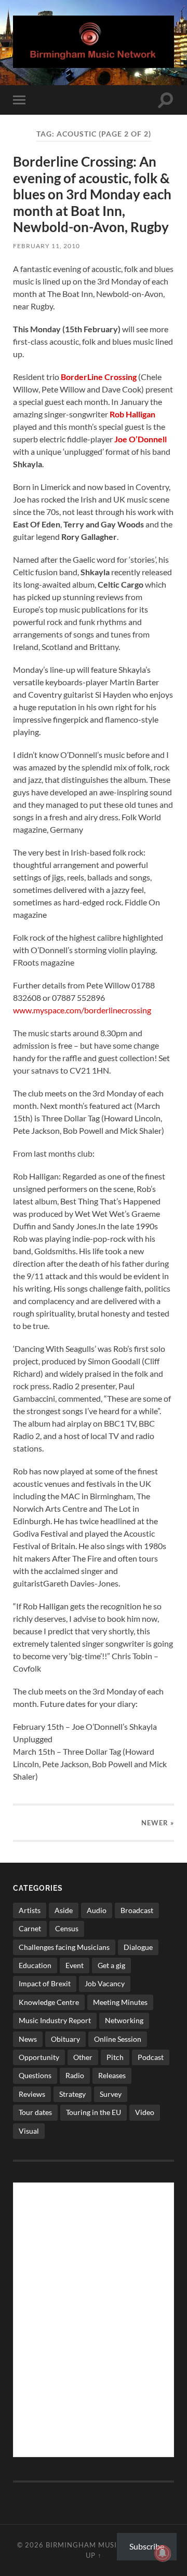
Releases (112, 2075)
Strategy (72, 2094)
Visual (29, 2131)
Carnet (30, 1928)
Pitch (115, 2057)
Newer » (158, 1823)
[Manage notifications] (163, 2553)
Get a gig (111, 1965)
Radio (75, 2075)
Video (145, 2112)
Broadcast (137, 1910)
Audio (97, 1910)
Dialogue (138, 1947)
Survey (111, 2094)
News (28, 2039)
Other (83, 2057)
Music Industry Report (55, 2020)
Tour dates (35, 2112)
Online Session (118, 2039)
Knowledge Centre (49, 2002)
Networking (124, 2020)
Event (75, 1965)
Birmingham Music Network (104, 2545)
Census (67, 1928)
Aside (64, 1910)
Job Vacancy (105, 1983)
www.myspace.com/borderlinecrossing (82, 1010)
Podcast (151, 2057)
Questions (35, 2075)
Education (35, 1965)
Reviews (32, 2094)
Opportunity (39, 2057)
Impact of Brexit (45, 1983)
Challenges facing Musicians (64, 1947)
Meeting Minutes (120, 2002)
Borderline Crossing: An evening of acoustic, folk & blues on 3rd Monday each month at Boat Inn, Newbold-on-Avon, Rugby (92, 194)
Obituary (65, 2039)
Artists (30, 1910)
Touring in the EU (94, 2112)
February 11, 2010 (46, 246)
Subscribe (147, 2546)
